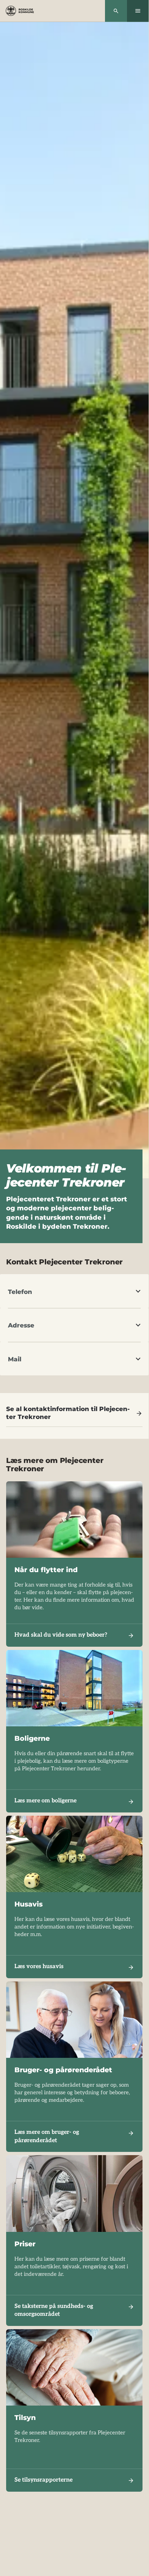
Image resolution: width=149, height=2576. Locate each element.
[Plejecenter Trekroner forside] (20, 11)
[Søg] (116, 11)
